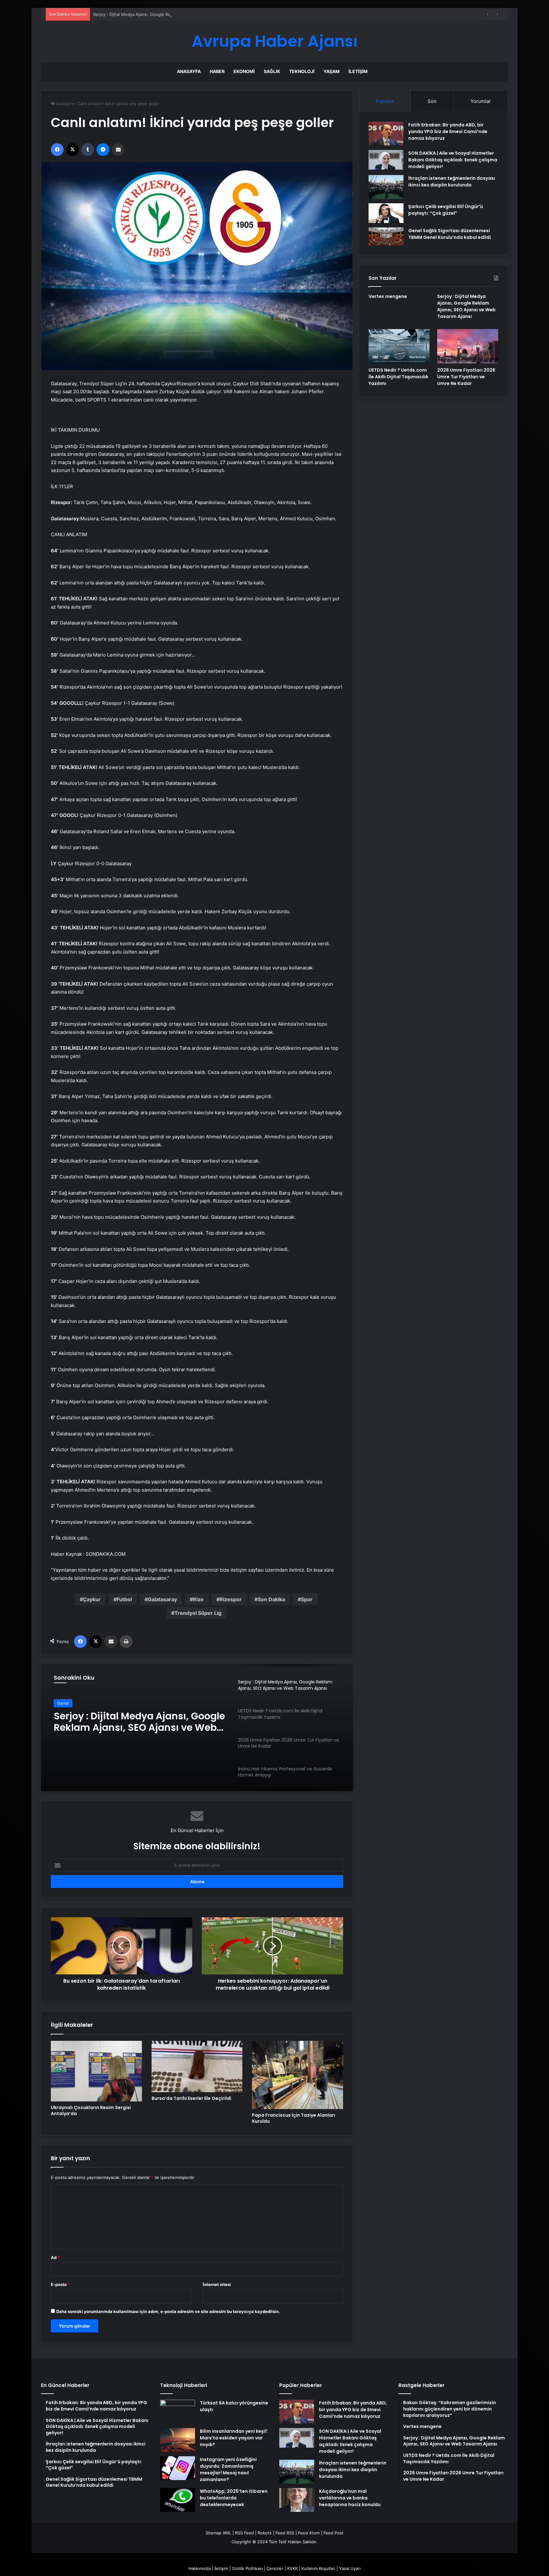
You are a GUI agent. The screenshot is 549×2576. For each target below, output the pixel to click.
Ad (55, 2257)
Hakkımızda (200, 2568)
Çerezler (275, 2568)
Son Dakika (271, 1599)
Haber (217, 71)
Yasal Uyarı (350, 2568)
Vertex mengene (388, 296)
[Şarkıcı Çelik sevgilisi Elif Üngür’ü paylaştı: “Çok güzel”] (386, 213)
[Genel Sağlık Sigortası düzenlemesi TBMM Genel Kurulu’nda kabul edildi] (386, 237)
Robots (265, 2533)
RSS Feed (244, 2533)
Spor (307, 1599)
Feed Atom (309, 2533)
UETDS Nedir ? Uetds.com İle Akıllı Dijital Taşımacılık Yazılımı (133, 1722)
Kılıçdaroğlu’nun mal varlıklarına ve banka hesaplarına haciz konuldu (350, 2498)
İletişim (358, 71)
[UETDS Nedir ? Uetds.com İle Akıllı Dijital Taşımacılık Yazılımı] (399, 346)
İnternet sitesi (217, 2284)
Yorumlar (481, 101)
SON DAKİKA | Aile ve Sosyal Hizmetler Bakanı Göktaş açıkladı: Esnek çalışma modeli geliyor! (453, 160)
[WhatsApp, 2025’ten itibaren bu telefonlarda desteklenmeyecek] (178, 2500)
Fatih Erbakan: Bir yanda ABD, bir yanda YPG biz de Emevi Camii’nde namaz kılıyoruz (448, 131)
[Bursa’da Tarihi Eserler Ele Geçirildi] (197, 2067)
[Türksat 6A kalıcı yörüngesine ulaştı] (178, 2412)
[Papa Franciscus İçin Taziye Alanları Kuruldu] (298, 2075)
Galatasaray (162, 1599)
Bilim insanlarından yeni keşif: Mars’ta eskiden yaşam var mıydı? (234, 2438)
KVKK (292, 2568)
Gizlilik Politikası (247, 2568)
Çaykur (92, 1599)
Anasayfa (189, 71)
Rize (198, 1599)
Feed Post (333, 2533)
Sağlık (272, 71)
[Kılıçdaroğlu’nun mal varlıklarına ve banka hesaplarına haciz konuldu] (297, 2500)
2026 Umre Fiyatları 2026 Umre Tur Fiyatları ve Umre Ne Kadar (466, 377)
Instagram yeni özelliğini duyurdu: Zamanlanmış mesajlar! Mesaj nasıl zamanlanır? (228, 2469)
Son (432, 101)
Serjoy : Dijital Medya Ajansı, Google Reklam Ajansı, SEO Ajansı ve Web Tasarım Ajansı (177, 14)
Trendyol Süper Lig (198, 1613)
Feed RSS (285, 2533)
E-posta (60, 2284)
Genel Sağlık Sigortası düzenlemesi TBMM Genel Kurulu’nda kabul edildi (450, 234)
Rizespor (231, 1599)
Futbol (124, 1599)
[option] (197, 1728)
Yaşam (332, 71)
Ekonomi (244, 71)
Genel (63, 1703)
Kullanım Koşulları (318, 2568)
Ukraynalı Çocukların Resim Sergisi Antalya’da (91, 2111)
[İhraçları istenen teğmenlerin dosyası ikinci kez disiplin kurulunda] (386, 187)
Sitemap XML (218, 2533)
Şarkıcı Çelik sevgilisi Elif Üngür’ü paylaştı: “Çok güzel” (446, 210)
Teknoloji (302, 71)
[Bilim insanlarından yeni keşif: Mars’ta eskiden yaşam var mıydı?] (178, 2440)
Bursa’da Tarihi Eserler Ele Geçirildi (191, 2098)
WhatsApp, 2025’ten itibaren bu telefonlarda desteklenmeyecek (234, 2498)
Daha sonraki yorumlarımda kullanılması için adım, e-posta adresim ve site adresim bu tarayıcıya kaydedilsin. (168, 2311)
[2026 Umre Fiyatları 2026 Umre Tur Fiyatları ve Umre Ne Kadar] (468, 346)
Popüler (385, 101)
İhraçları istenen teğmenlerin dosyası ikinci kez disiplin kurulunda (452, 182)
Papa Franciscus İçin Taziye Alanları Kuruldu (294, 2118)
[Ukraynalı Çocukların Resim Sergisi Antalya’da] (96, 2071)
